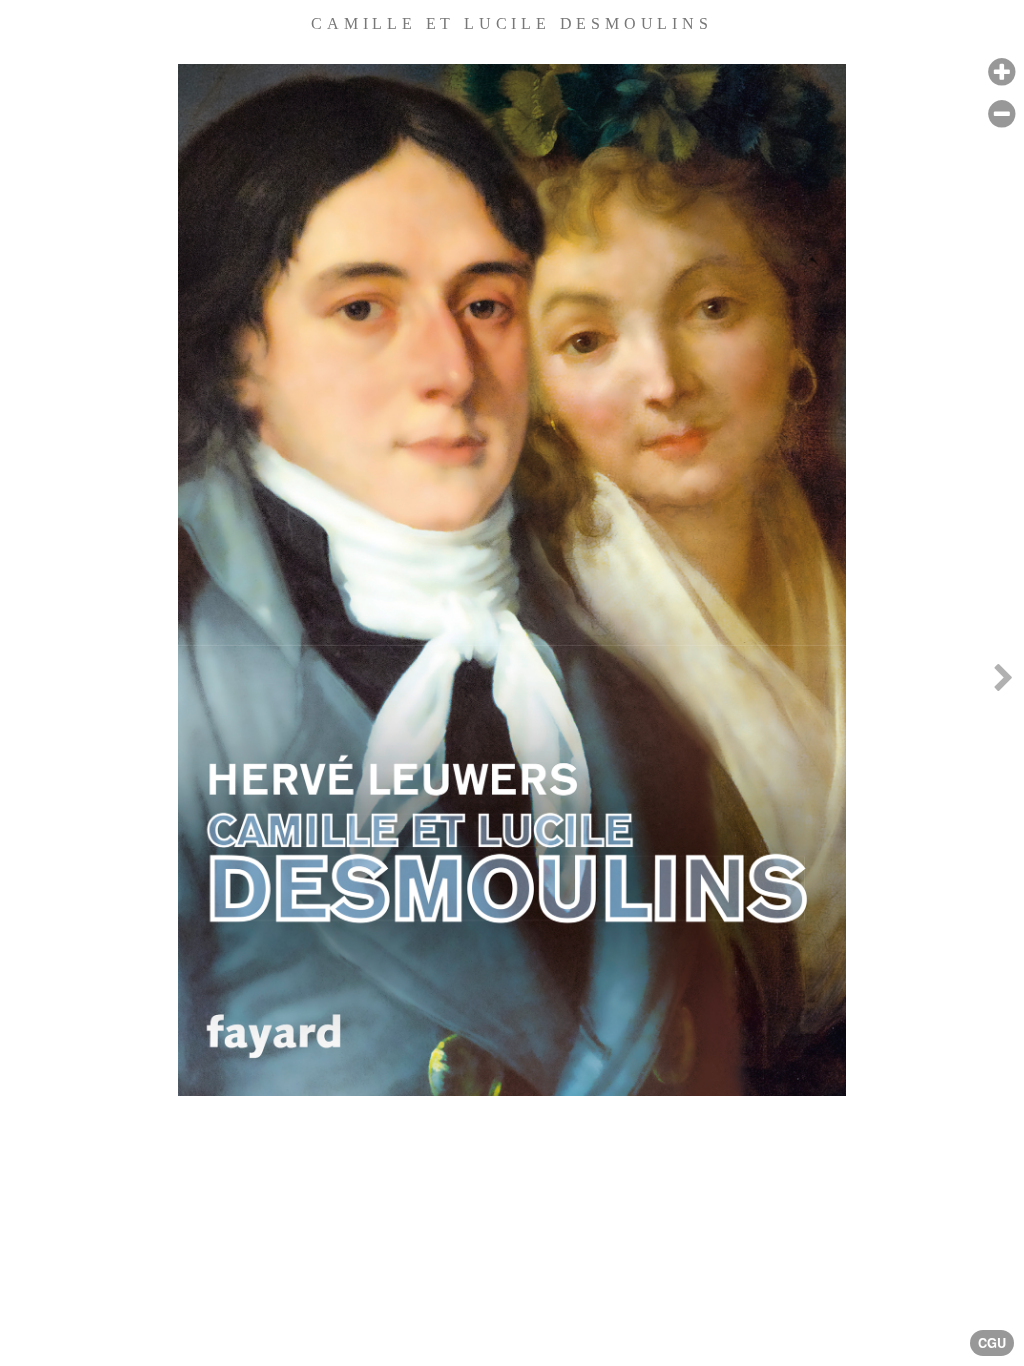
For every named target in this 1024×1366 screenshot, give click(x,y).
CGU (992, 1343)
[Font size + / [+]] (1001, 72)
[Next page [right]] (1003, 683)
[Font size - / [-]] (1001, 114)
